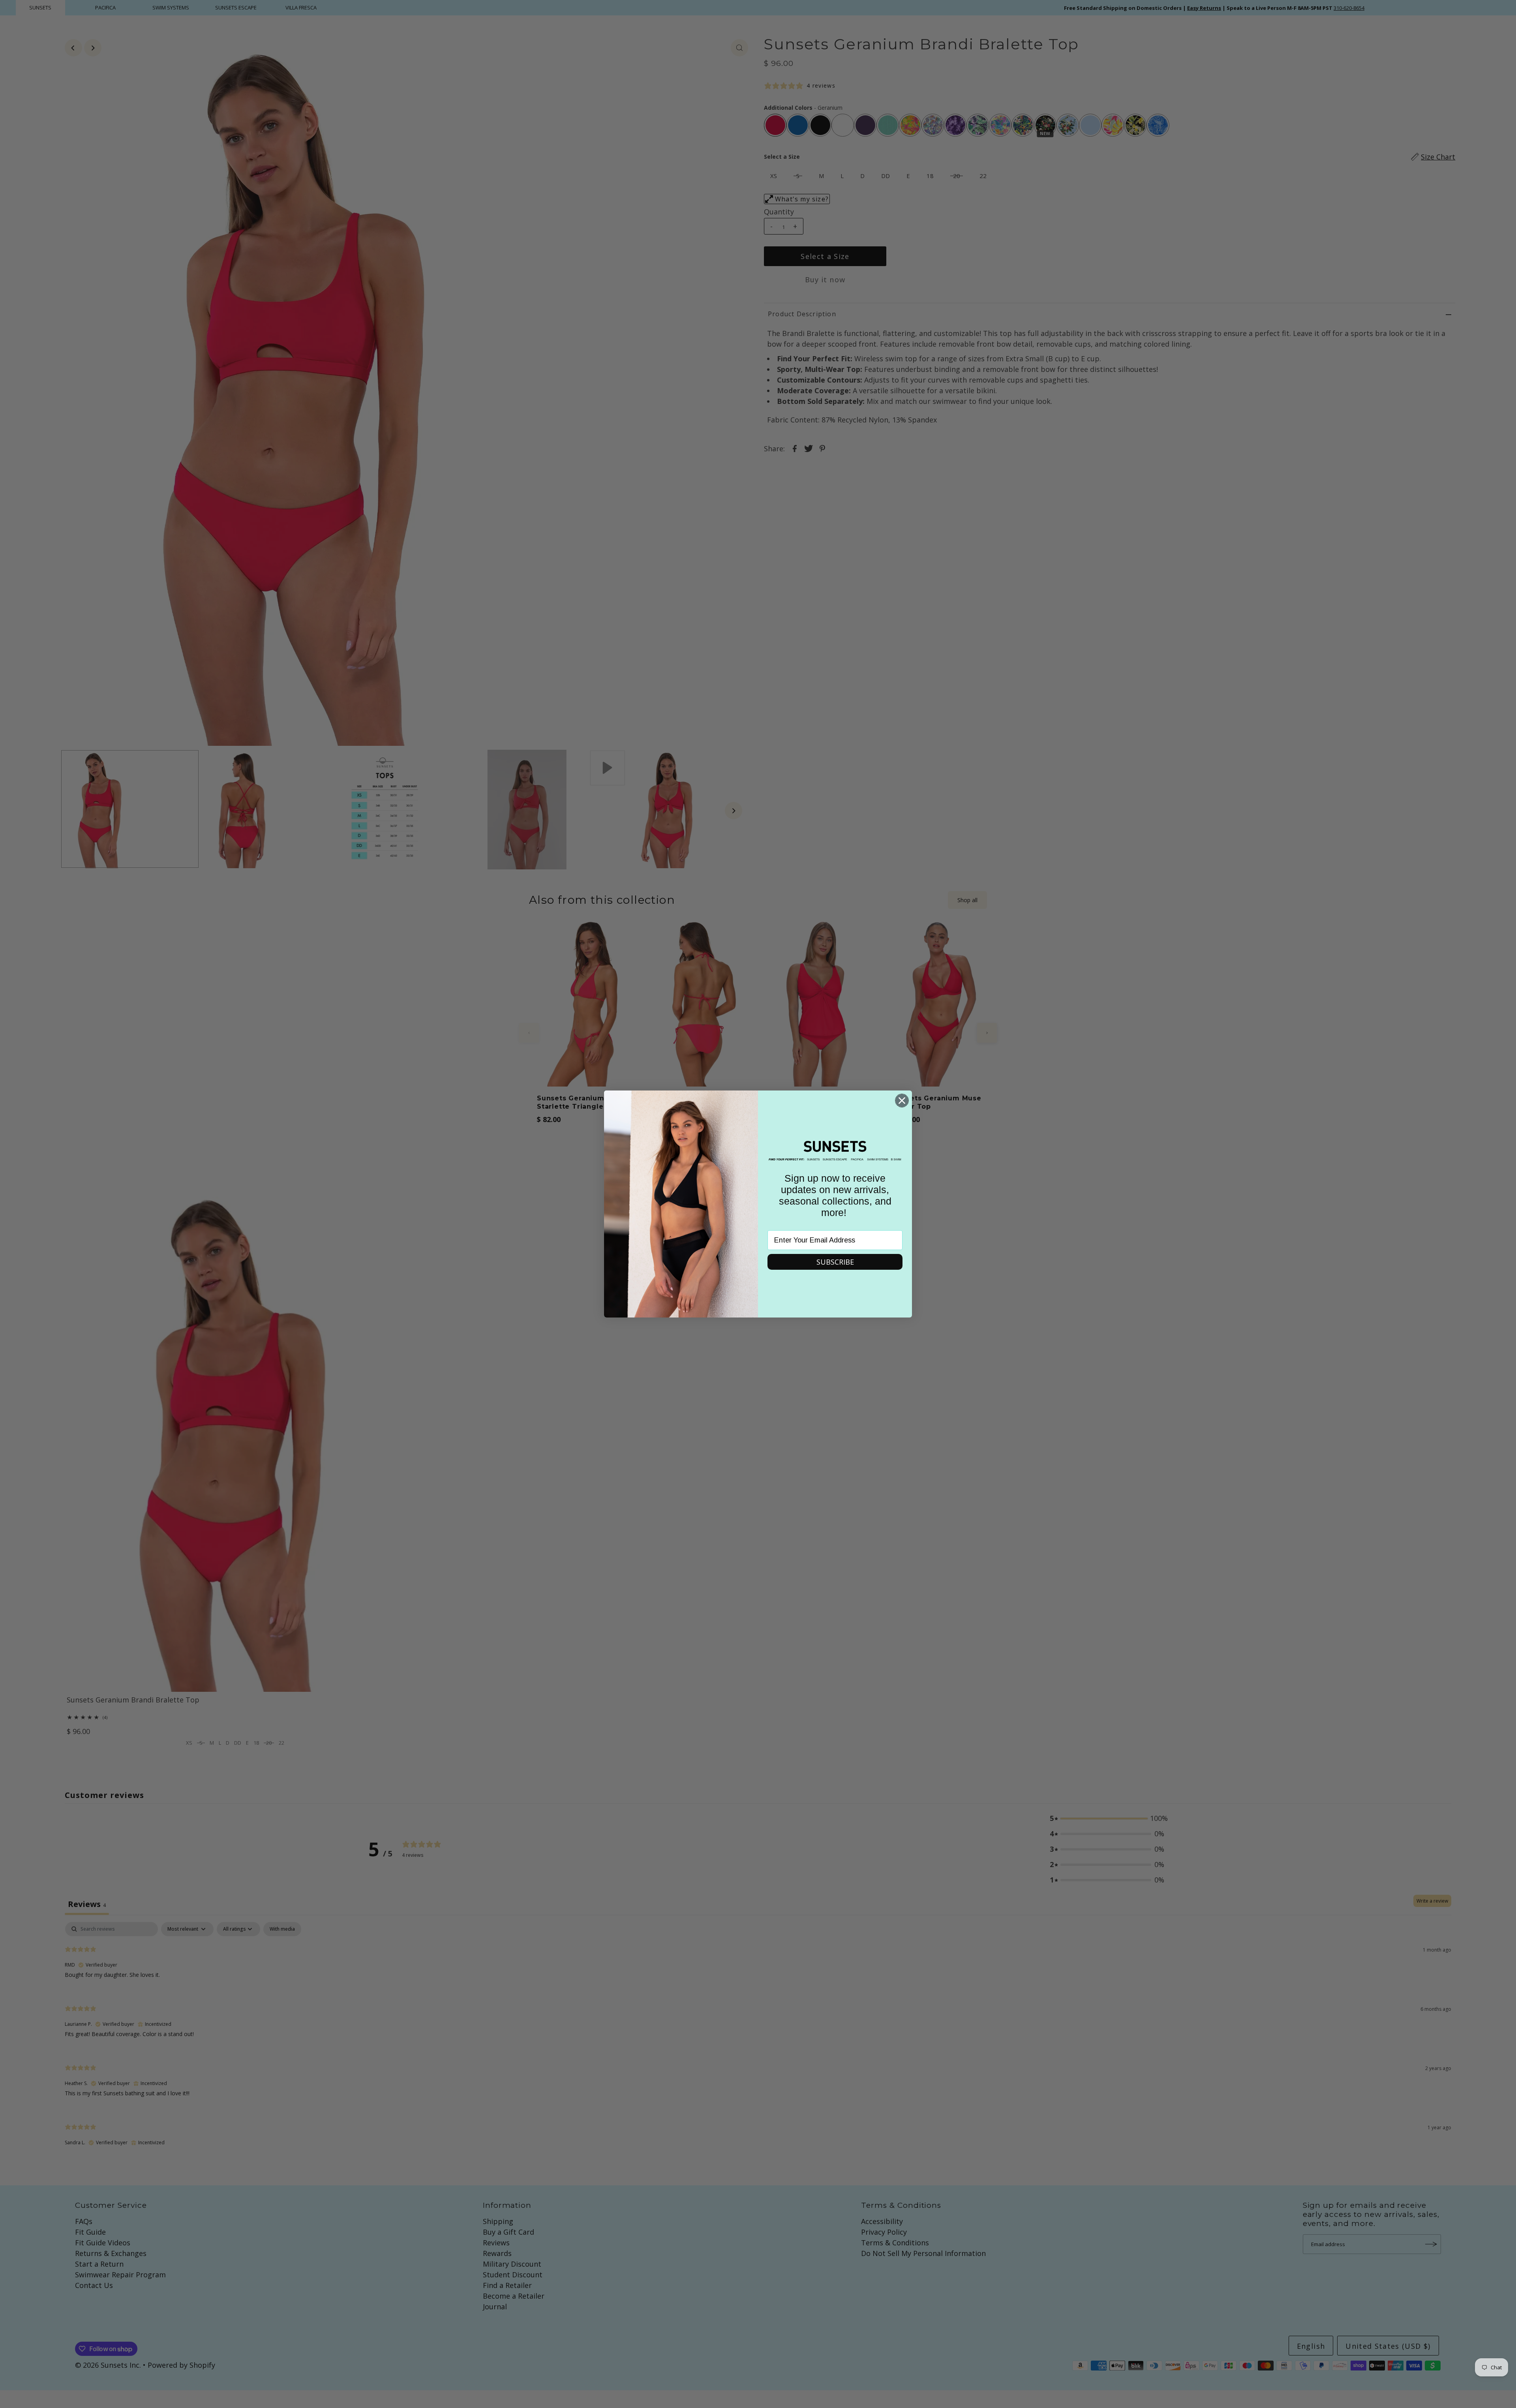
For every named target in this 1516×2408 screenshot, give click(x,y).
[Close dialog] (902, 1101)
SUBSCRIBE (835, 1262)
